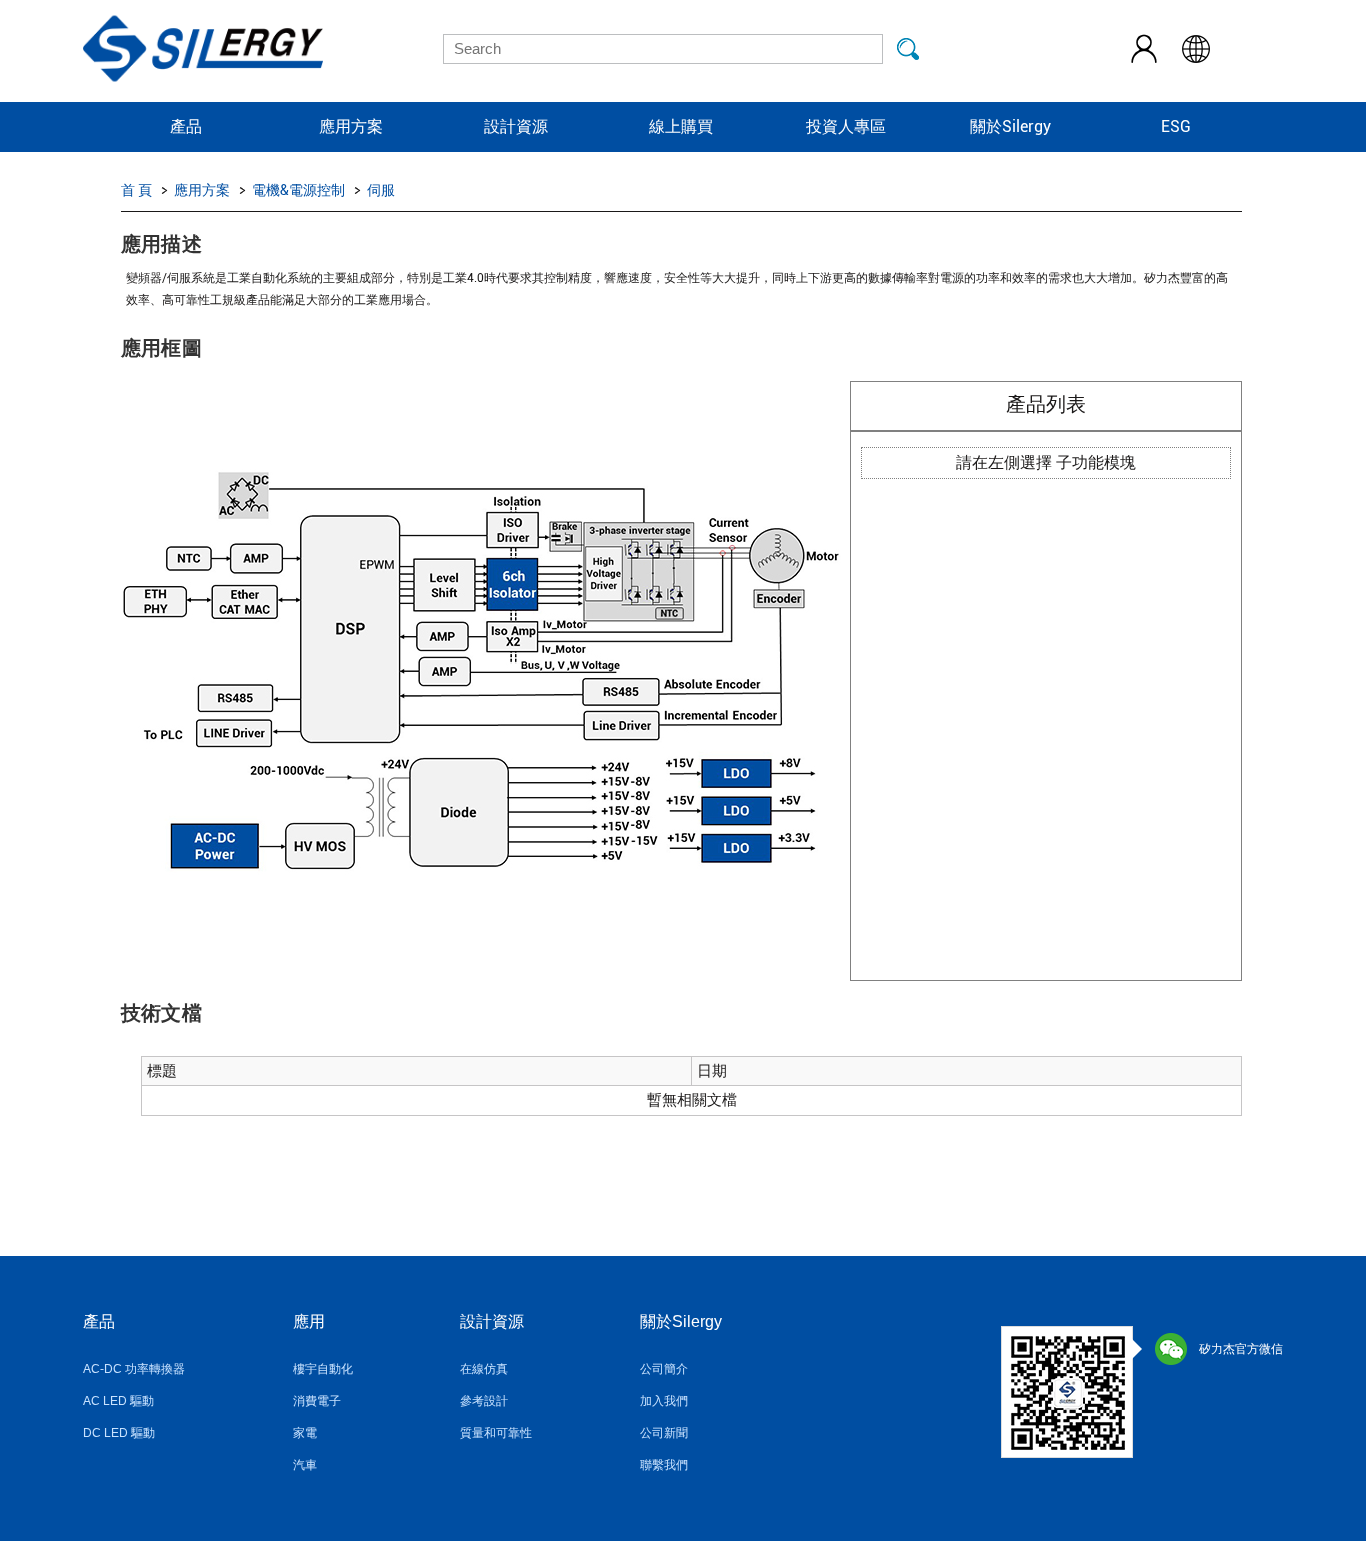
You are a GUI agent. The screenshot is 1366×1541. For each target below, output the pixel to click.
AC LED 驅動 (118, 1401)
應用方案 (351, 126)
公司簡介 (664, 1369)
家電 (305, 1433)
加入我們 (664, 1401)
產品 (186, 126)
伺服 (381, 190)
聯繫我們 (664, 1465)
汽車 (305, 1465)
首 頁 (136, 190)
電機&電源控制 (298, 190)
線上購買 (681, 126)
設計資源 (516, 126)
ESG (1176, 126)
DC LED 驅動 (119, 1433)
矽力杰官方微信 (1241, 1349)
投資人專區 (846, 126)
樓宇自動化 (323, 1369)
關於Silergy (1010, 126)
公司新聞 (664, 1433)
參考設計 (484, 1401)
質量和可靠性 (496, 1433)
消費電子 (317, 1401)
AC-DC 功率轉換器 (134, 1369)
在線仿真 (484, 1369)
